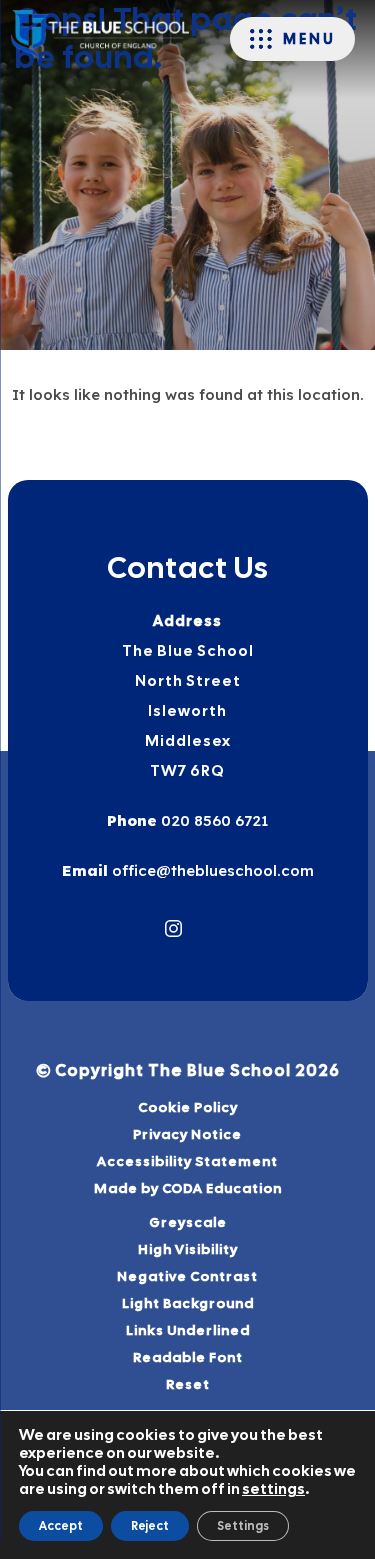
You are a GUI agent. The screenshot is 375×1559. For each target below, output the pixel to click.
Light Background (188, 1303)
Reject (150, 1526)
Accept (61, 1526)
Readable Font (188, 1357)
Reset (188, 1384)
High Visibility (188, 1249)
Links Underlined (188, 1330)
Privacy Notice (187, 1134)
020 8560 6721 (212, 820)
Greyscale (188, 1222)
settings (273, 1489)
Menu (309, 39)
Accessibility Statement (187, 1161)
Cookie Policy (188, 1107)
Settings (243, 1526)
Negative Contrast (187, 1276)
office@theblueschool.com (211, 870)
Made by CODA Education (213, 1190)
